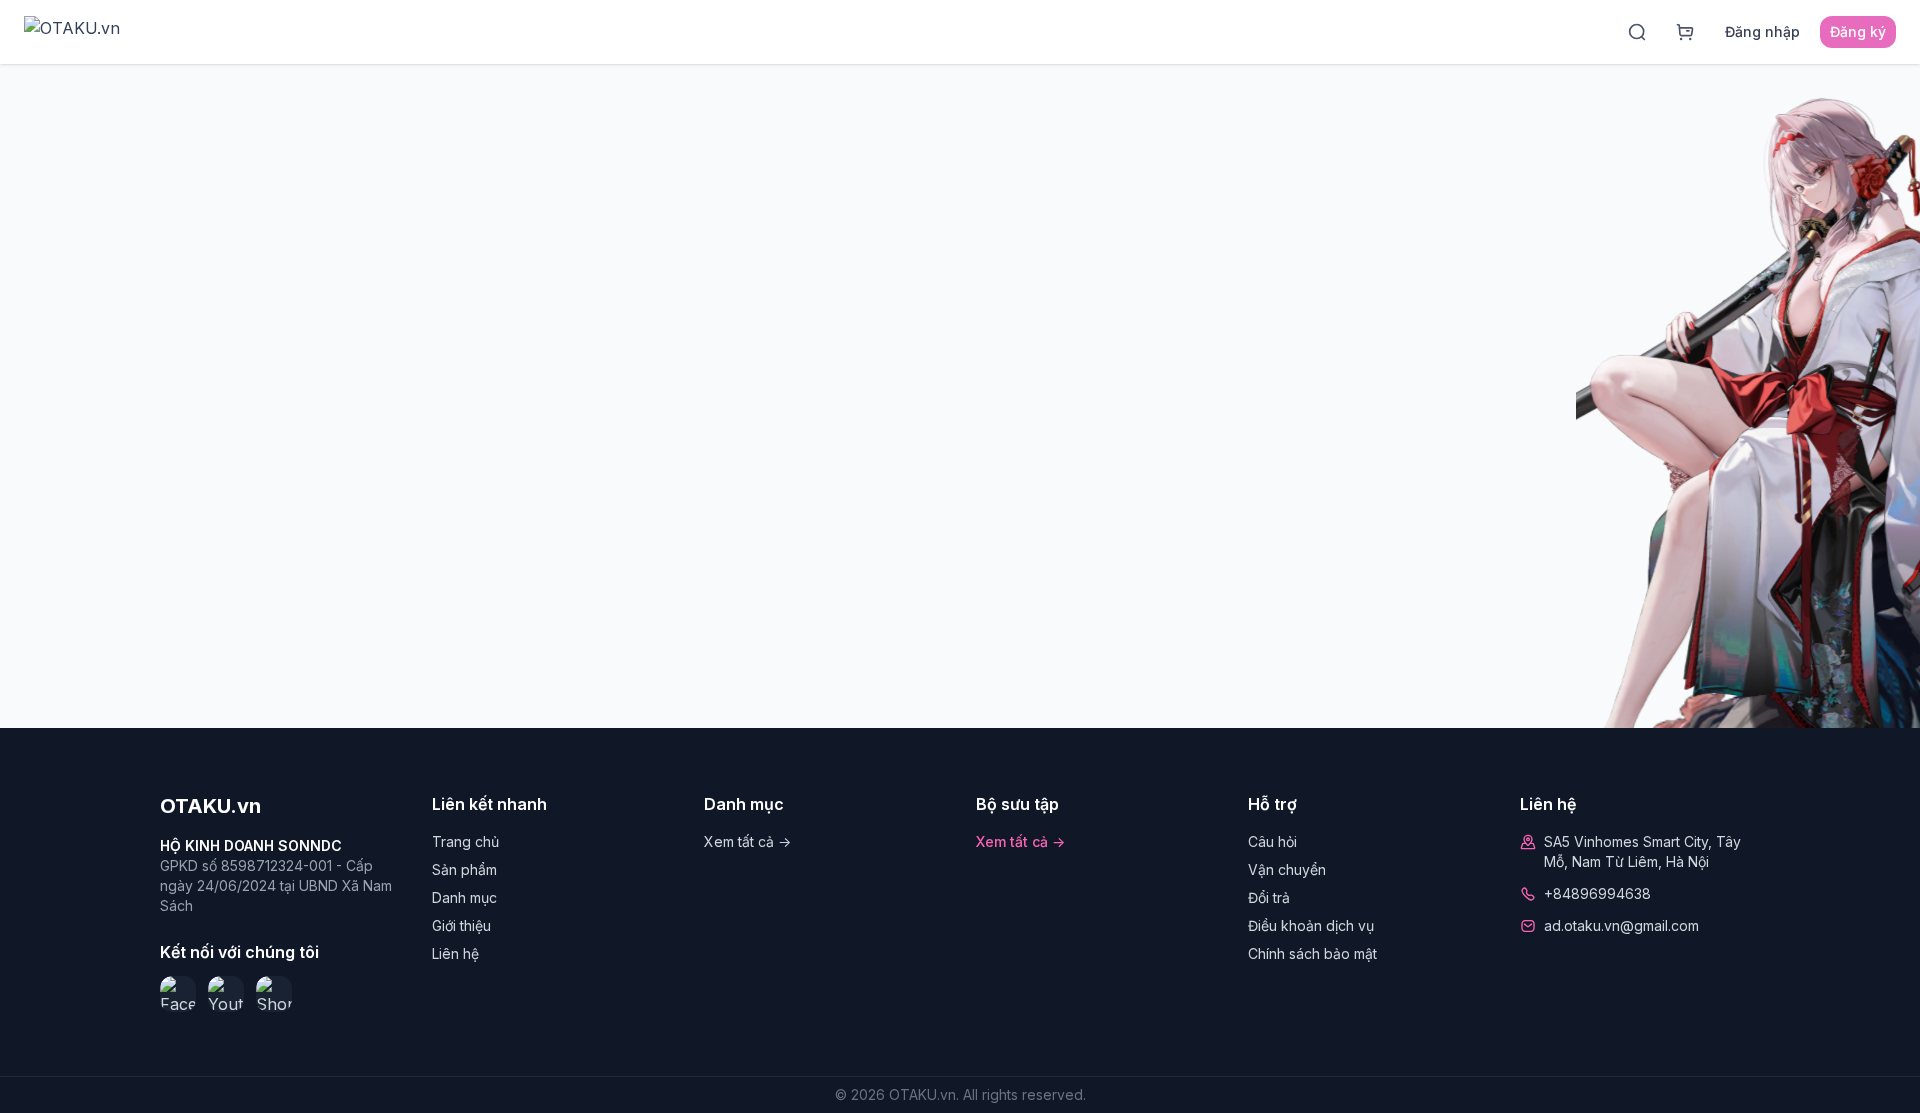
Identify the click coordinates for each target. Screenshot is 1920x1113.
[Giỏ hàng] (1685, 32)
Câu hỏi (1272, 841)
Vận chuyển (1287, 869)
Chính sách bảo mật (1312, 953)
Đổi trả (1269, 897)
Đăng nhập (1762, 31)
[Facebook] (178, 994)
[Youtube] (226, 994)
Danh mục (464, 897)
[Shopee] (274, 994)
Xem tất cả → (747, 841)
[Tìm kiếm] (1637, 32)
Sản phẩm (464, 869)
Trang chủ (465, 841)
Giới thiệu (461, 925)
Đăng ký (1858, 31)
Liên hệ (455, 953)
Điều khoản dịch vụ (1311, 925)
